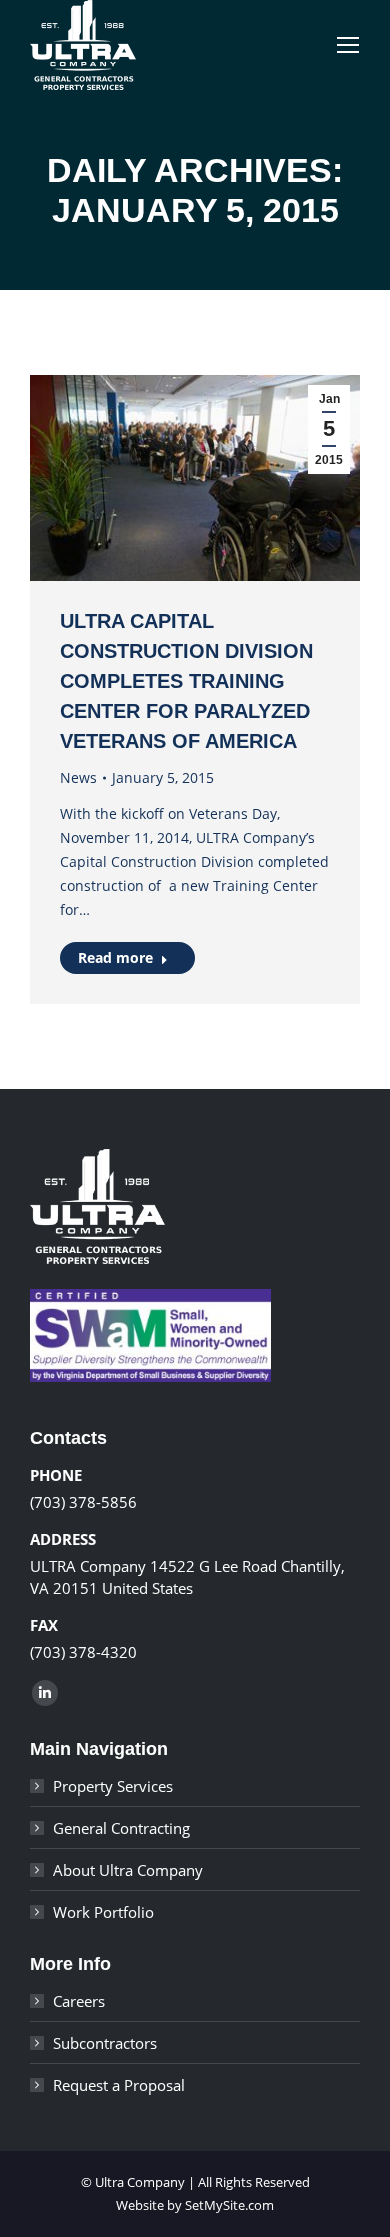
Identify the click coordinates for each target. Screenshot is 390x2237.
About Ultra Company (128, 1870)
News (78, 777)
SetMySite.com (229, 2205)
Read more (115, 957)
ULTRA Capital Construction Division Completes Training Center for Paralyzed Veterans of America (186, 681)
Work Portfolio (103, 1912)
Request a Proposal (119, 2085)
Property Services (113, 1786)
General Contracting (121, 1828)
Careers (79, 2001)
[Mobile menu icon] (348, 45)
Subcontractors (105, 2043)
